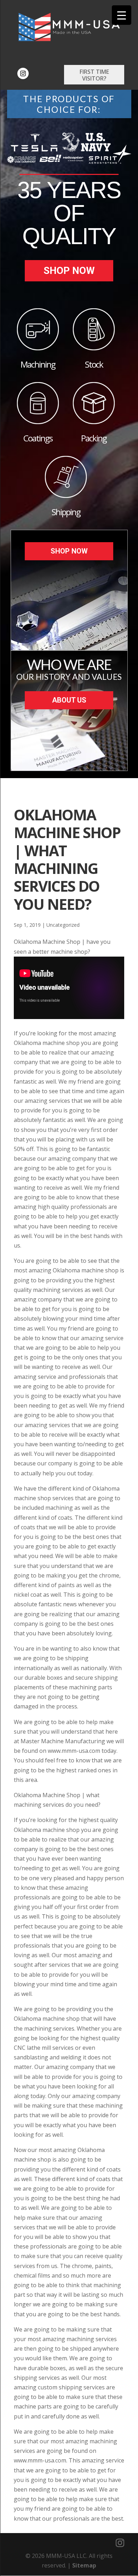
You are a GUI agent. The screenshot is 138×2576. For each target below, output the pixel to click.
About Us (69, 700)
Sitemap (84, 2565)
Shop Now (69, 271)
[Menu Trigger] (122, 15)
